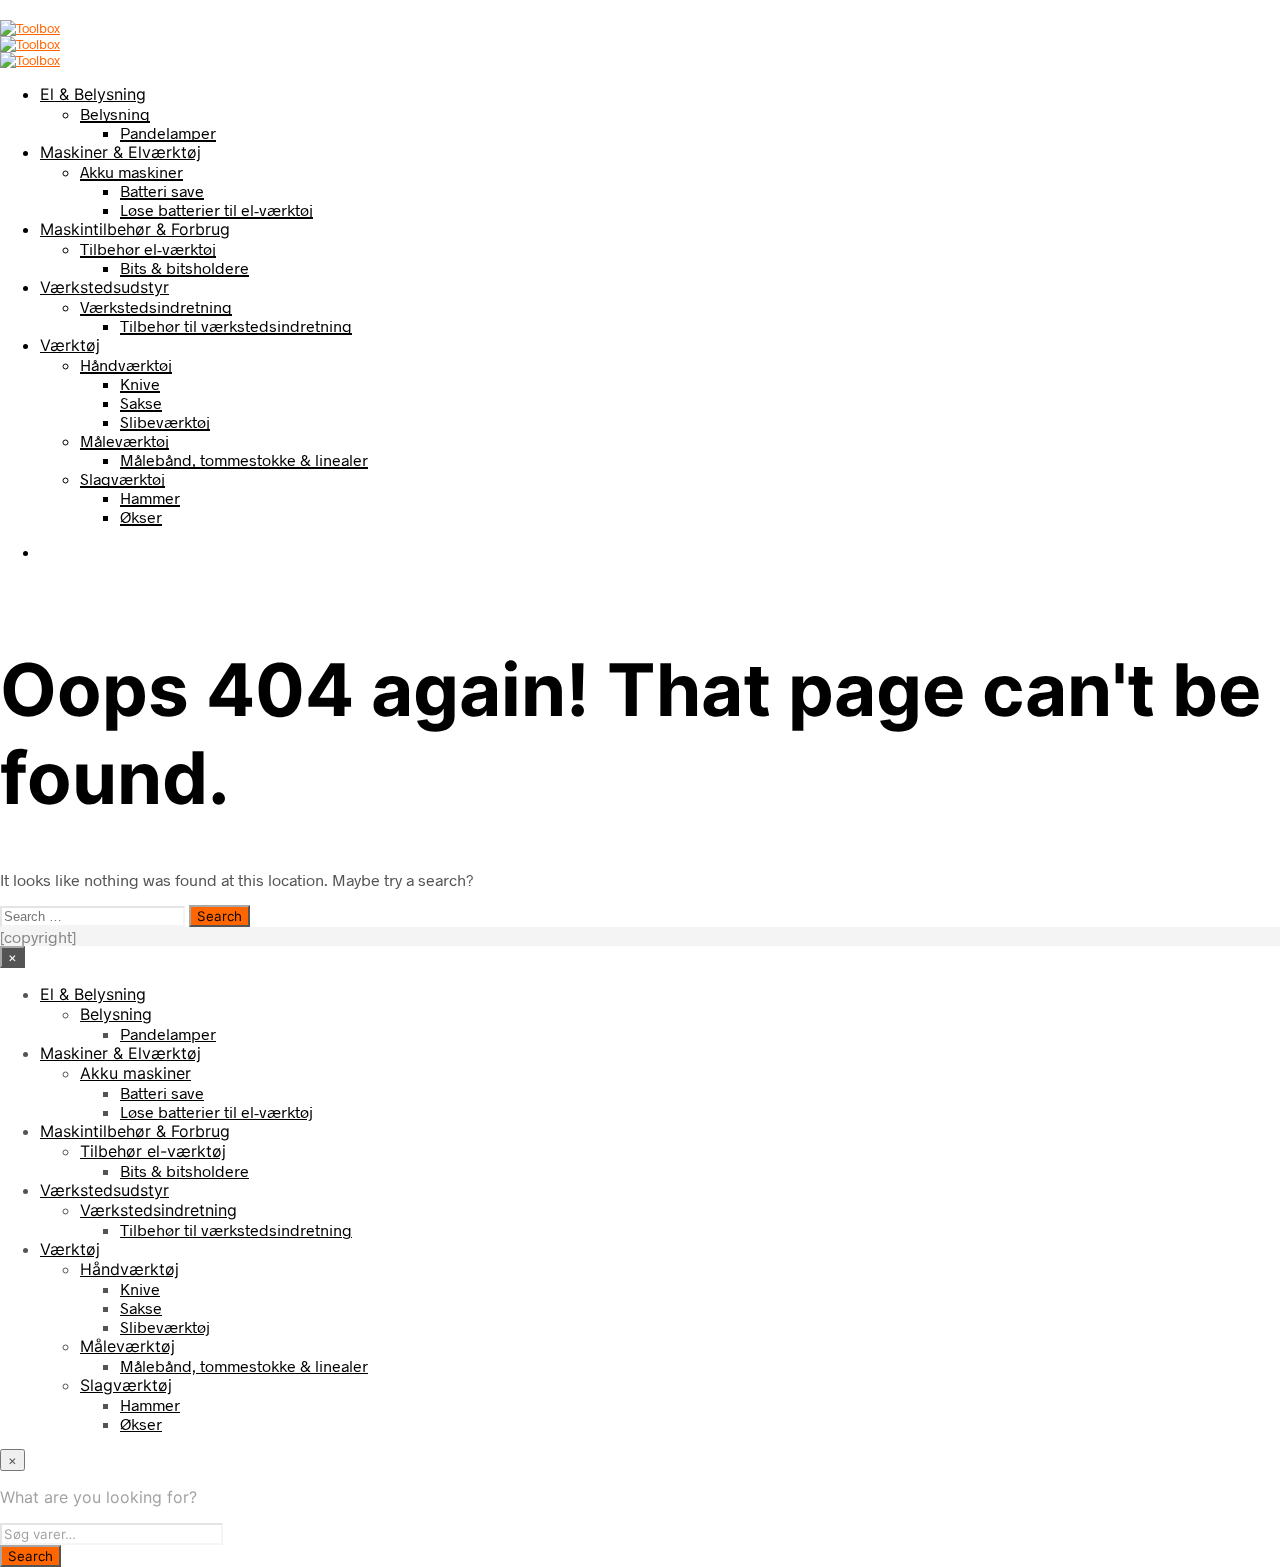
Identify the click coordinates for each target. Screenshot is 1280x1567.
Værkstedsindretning (156, 306)
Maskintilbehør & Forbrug (135, 229)
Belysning (115, 113)
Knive (140, 383)
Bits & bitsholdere (184, 267)
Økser (141, 516)
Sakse (141, 402)
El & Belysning (93, 94)
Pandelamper (168, 132)
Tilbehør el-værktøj (148, 248)
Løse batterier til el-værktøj (216, 209)
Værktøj (70, 345)
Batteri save (162, 190)
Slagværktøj (122, 478)
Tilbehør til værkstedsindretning (236, 325)
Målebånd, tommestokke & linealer (244, 459)
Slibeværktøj (165, 421)
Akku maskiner (131, 171)
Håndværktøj (126, 364)
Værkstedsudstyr (104, 287)
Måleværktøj (124, 440)
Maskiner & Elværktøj (120, 152)
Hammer (150, 497)
